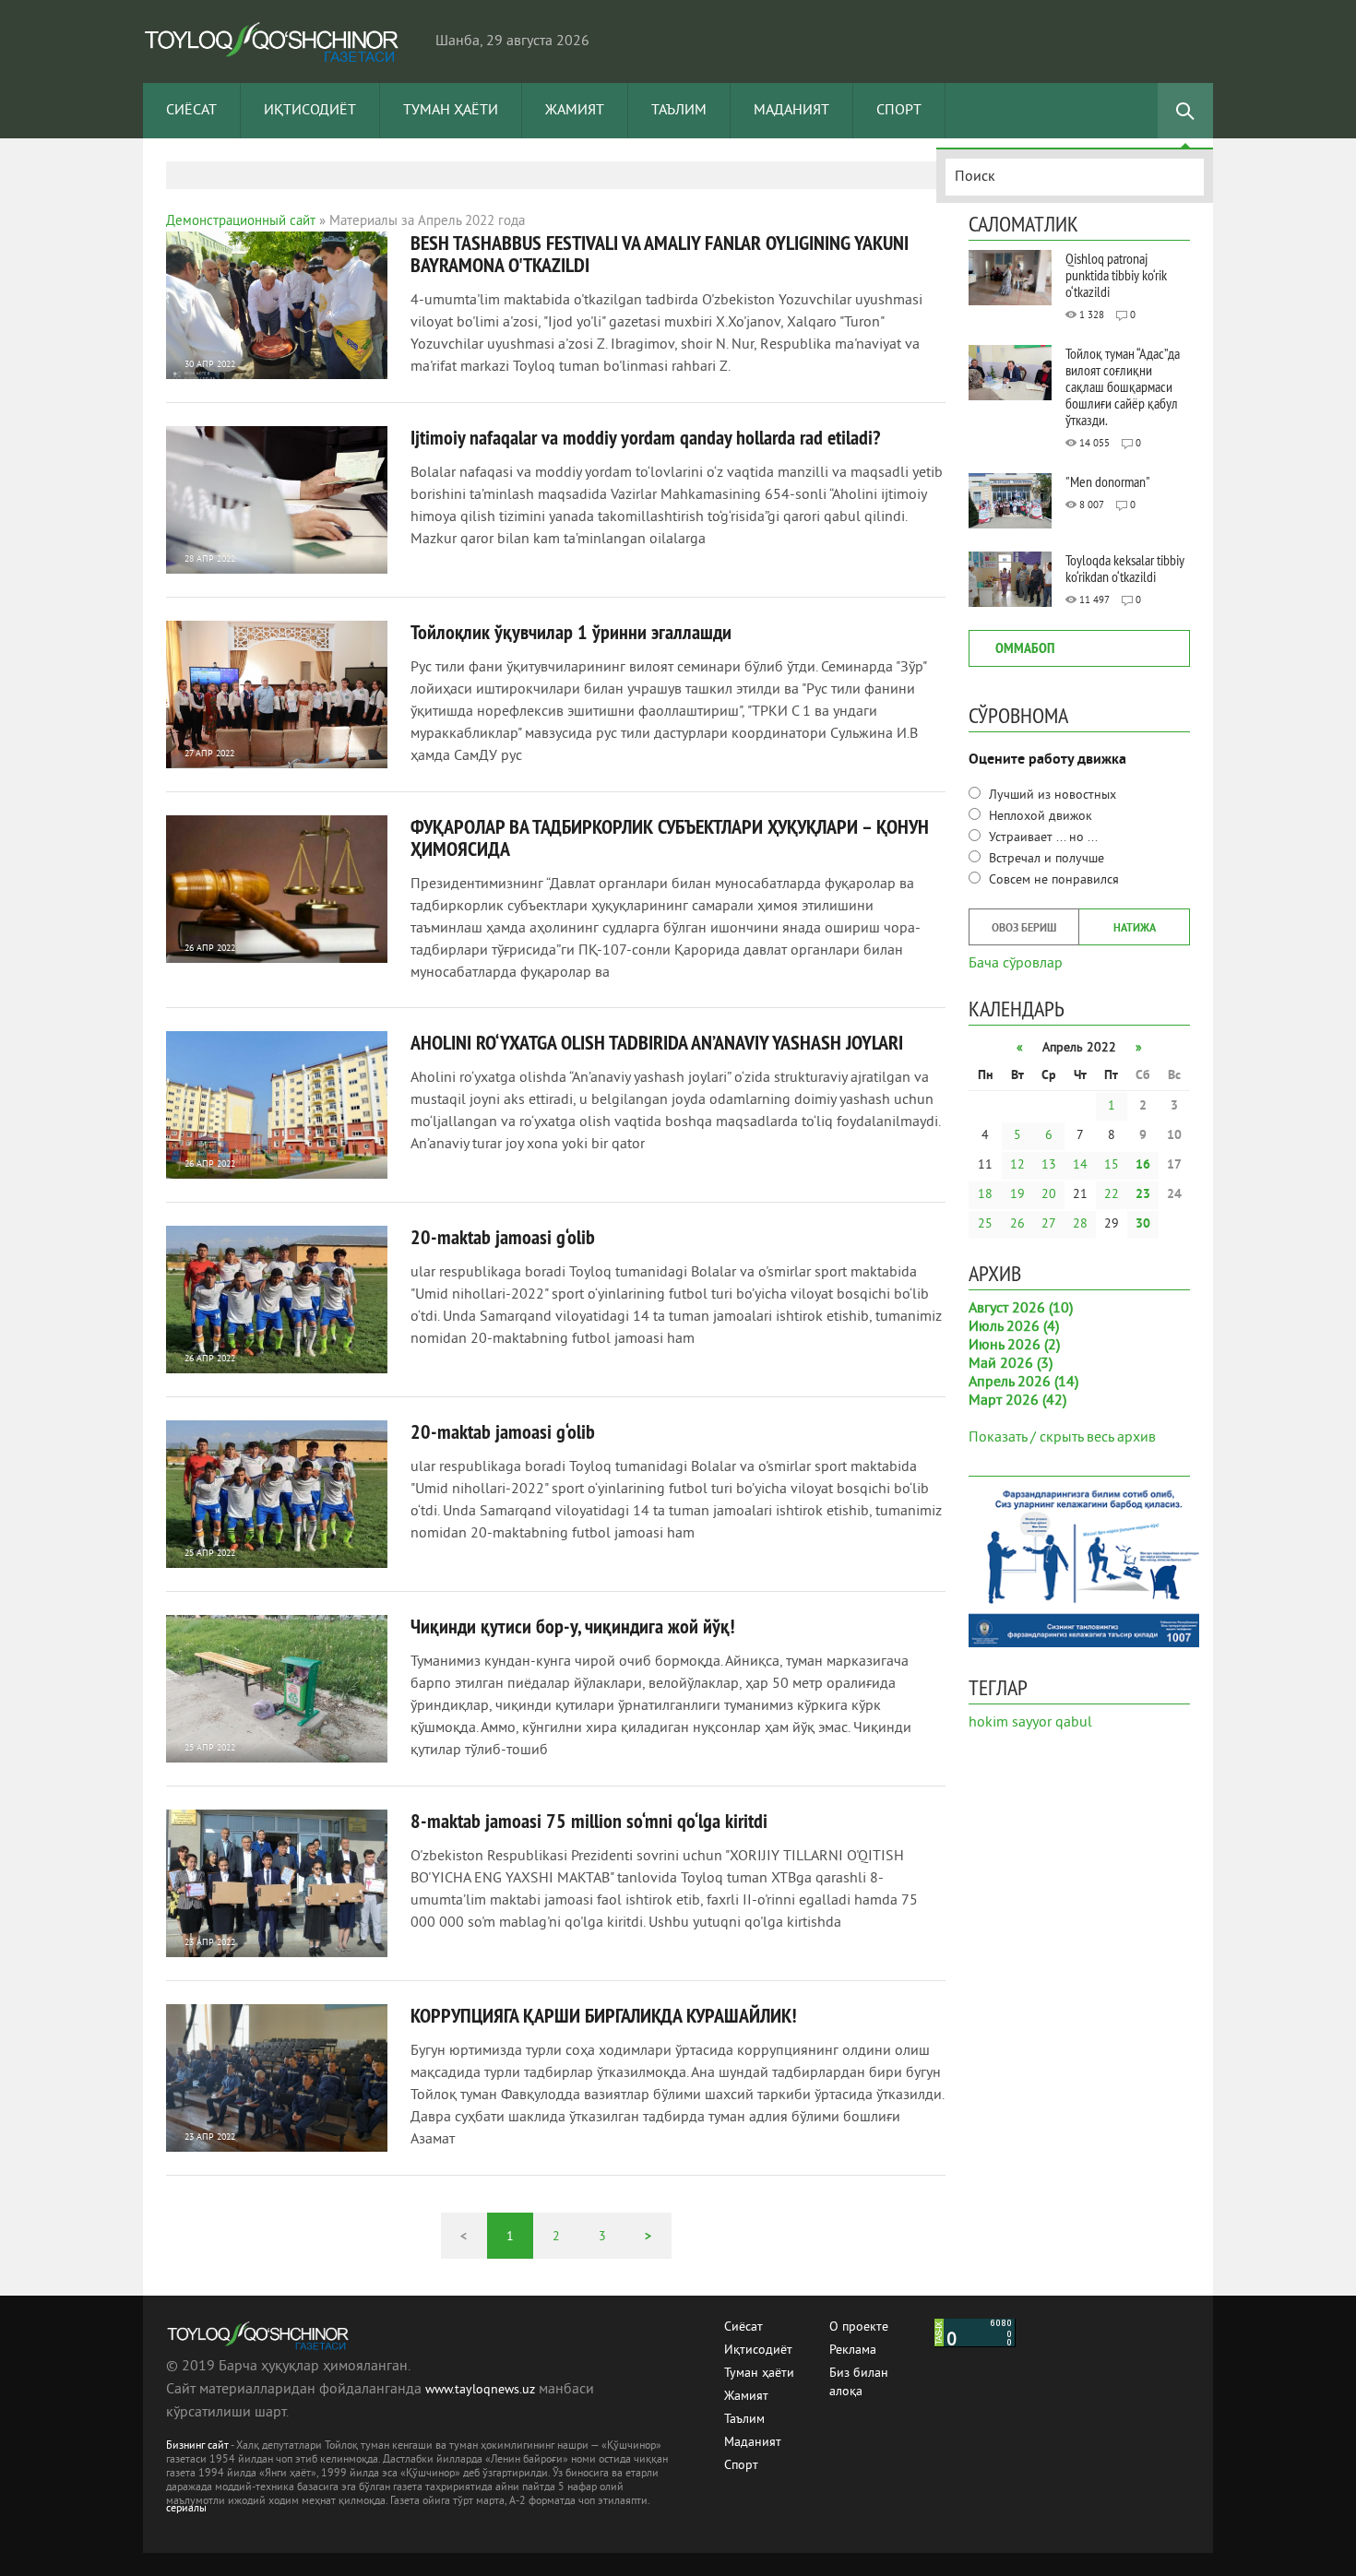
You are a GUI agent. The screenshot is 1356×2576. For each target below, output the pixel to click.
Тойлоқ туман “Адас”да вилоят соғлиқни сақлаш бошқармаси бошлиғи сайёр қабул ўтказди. (1123, 386)
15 (1112, 1165)
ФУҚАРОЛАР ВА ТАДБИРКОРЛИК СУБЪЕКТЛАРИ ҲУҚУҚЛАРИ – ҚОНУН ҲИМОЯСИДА (670, 837)
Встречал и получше (1045, 859)
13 (1049, 1165)
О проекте (859, 2327)
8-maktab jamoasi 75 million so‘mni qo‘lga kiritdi (589, 1821)
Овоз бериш (1024, 929)
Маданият (791, 111)
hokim (988, 1723)
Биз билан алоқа (859, 2374)
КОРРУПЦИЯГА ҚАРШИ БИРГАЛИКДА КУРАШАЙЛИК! (604, 2015)
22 (1112, 1195)
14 (1080, 1165)
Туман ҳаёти (451, 111)
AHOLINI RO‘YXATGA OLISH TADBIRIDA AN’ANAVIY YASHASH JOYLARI (657, 1042)
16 (1143, 1165)
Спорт (899, 111)
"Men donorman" (1108, 481)
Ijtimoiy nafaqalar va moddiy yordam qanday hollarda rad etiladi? (645, 437)
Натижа (1135, 929)
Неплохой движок (1039, 817)
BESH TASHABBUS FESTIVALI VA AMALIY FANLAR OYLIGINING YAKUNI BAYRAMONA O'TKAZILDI (660, 254)
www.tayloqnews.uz (482, 2390)
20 (1049, 1195)
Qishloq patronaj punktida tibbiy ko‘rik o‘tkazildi (1116, 275)
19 (1017, 1195)
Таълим (679, 111)
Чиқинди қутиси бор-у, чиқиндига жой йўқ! (573, 1626)
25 (985, 1224)
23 (1143, 1195)
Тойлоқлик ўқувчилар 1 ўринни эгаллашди (571, 632)
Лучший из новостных (1051, 795)
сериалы (186, 2509)
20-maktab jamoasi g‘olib (503, 1237)
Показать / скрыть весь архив (1062, 1438)
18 (985, 1195)
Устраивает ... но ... (1041, 838)
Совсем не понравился (1052, 880)
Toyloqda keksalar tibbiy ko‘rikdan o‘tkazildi (1125, 568)
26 (1017, 1224)
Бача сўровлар (1016, 962)
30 (1143, 1224)
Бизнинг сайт (197, 2446)
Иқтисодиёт (310, 111)
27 (1049, 1224)
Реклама (853, 2350)
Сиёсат (191, 111)
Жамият (575, 111)
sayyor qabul (1052, 1723)
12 (1017, 1165)
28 (1080, 1224)
